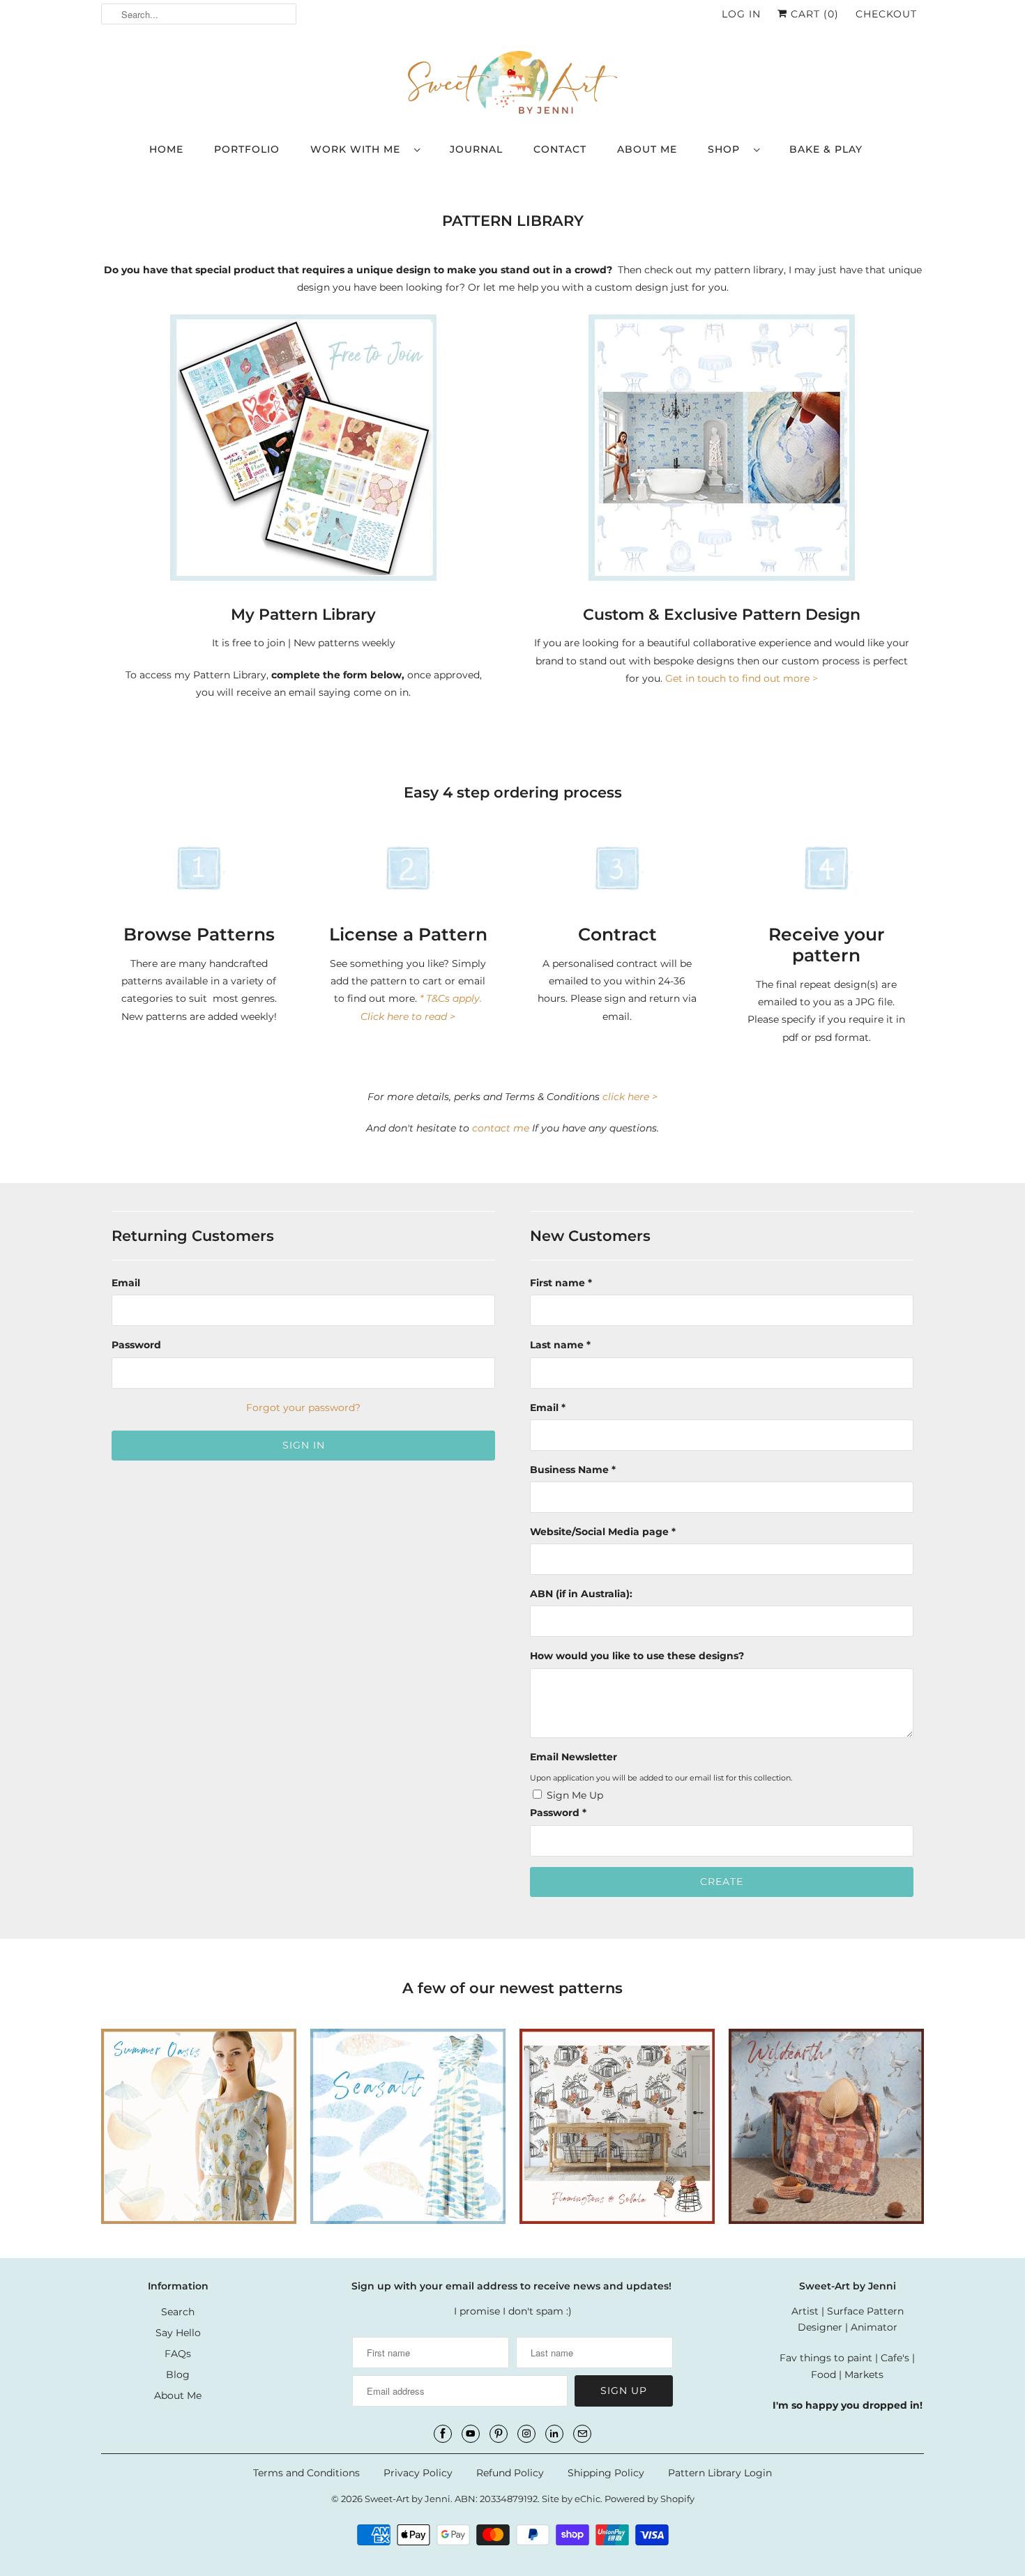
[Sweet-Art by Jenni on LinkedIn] (554, 2434)
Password (136, 1345)
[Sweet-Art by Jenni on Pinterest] (499, 2434)
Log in (741, 14)
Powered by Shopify (650, 2499)
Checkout (886, 14)
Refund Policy (510, 2473)
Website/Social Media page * (603, 1532)
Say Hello (178, 2333)
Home (166, 149)
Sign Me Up (575, 1795)
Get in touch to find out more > (742, 678)
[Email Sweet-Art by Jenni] (582, 2434)
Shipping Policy (606, 2473)
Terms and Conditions (306, 2473)
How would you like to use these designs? (637, 1656)
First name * (561, 1283)
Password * (558, 1813)
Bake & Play (826, 149)
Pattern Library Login (720, 2473)
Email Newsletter (574, 1757)
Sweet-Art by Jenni (408, 2499)
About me (647, 149)
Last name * (560, 1345)
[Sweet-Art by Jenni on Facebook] (443, 2434)
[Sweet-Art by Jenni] (512, 84)
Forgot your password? (303, 1408)
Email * (548, 1408)
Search (178, 2312)
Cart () (813, 14)
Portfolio (247, 149)
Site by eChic (571, 2499)
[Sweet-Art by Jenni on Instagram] (526, 2434)
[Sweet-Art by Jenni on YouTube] (471, 2434)
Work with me (359, 149)
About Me (178, 2395)
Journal (476, 149)
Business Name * (573, 1470)
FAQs (178, 2354)
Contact (560, 149)
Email (126, 1283)
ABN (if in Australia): (581, 1594)
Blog (178, 2375)
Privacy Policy (418, 2473)
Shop (727, 149)
